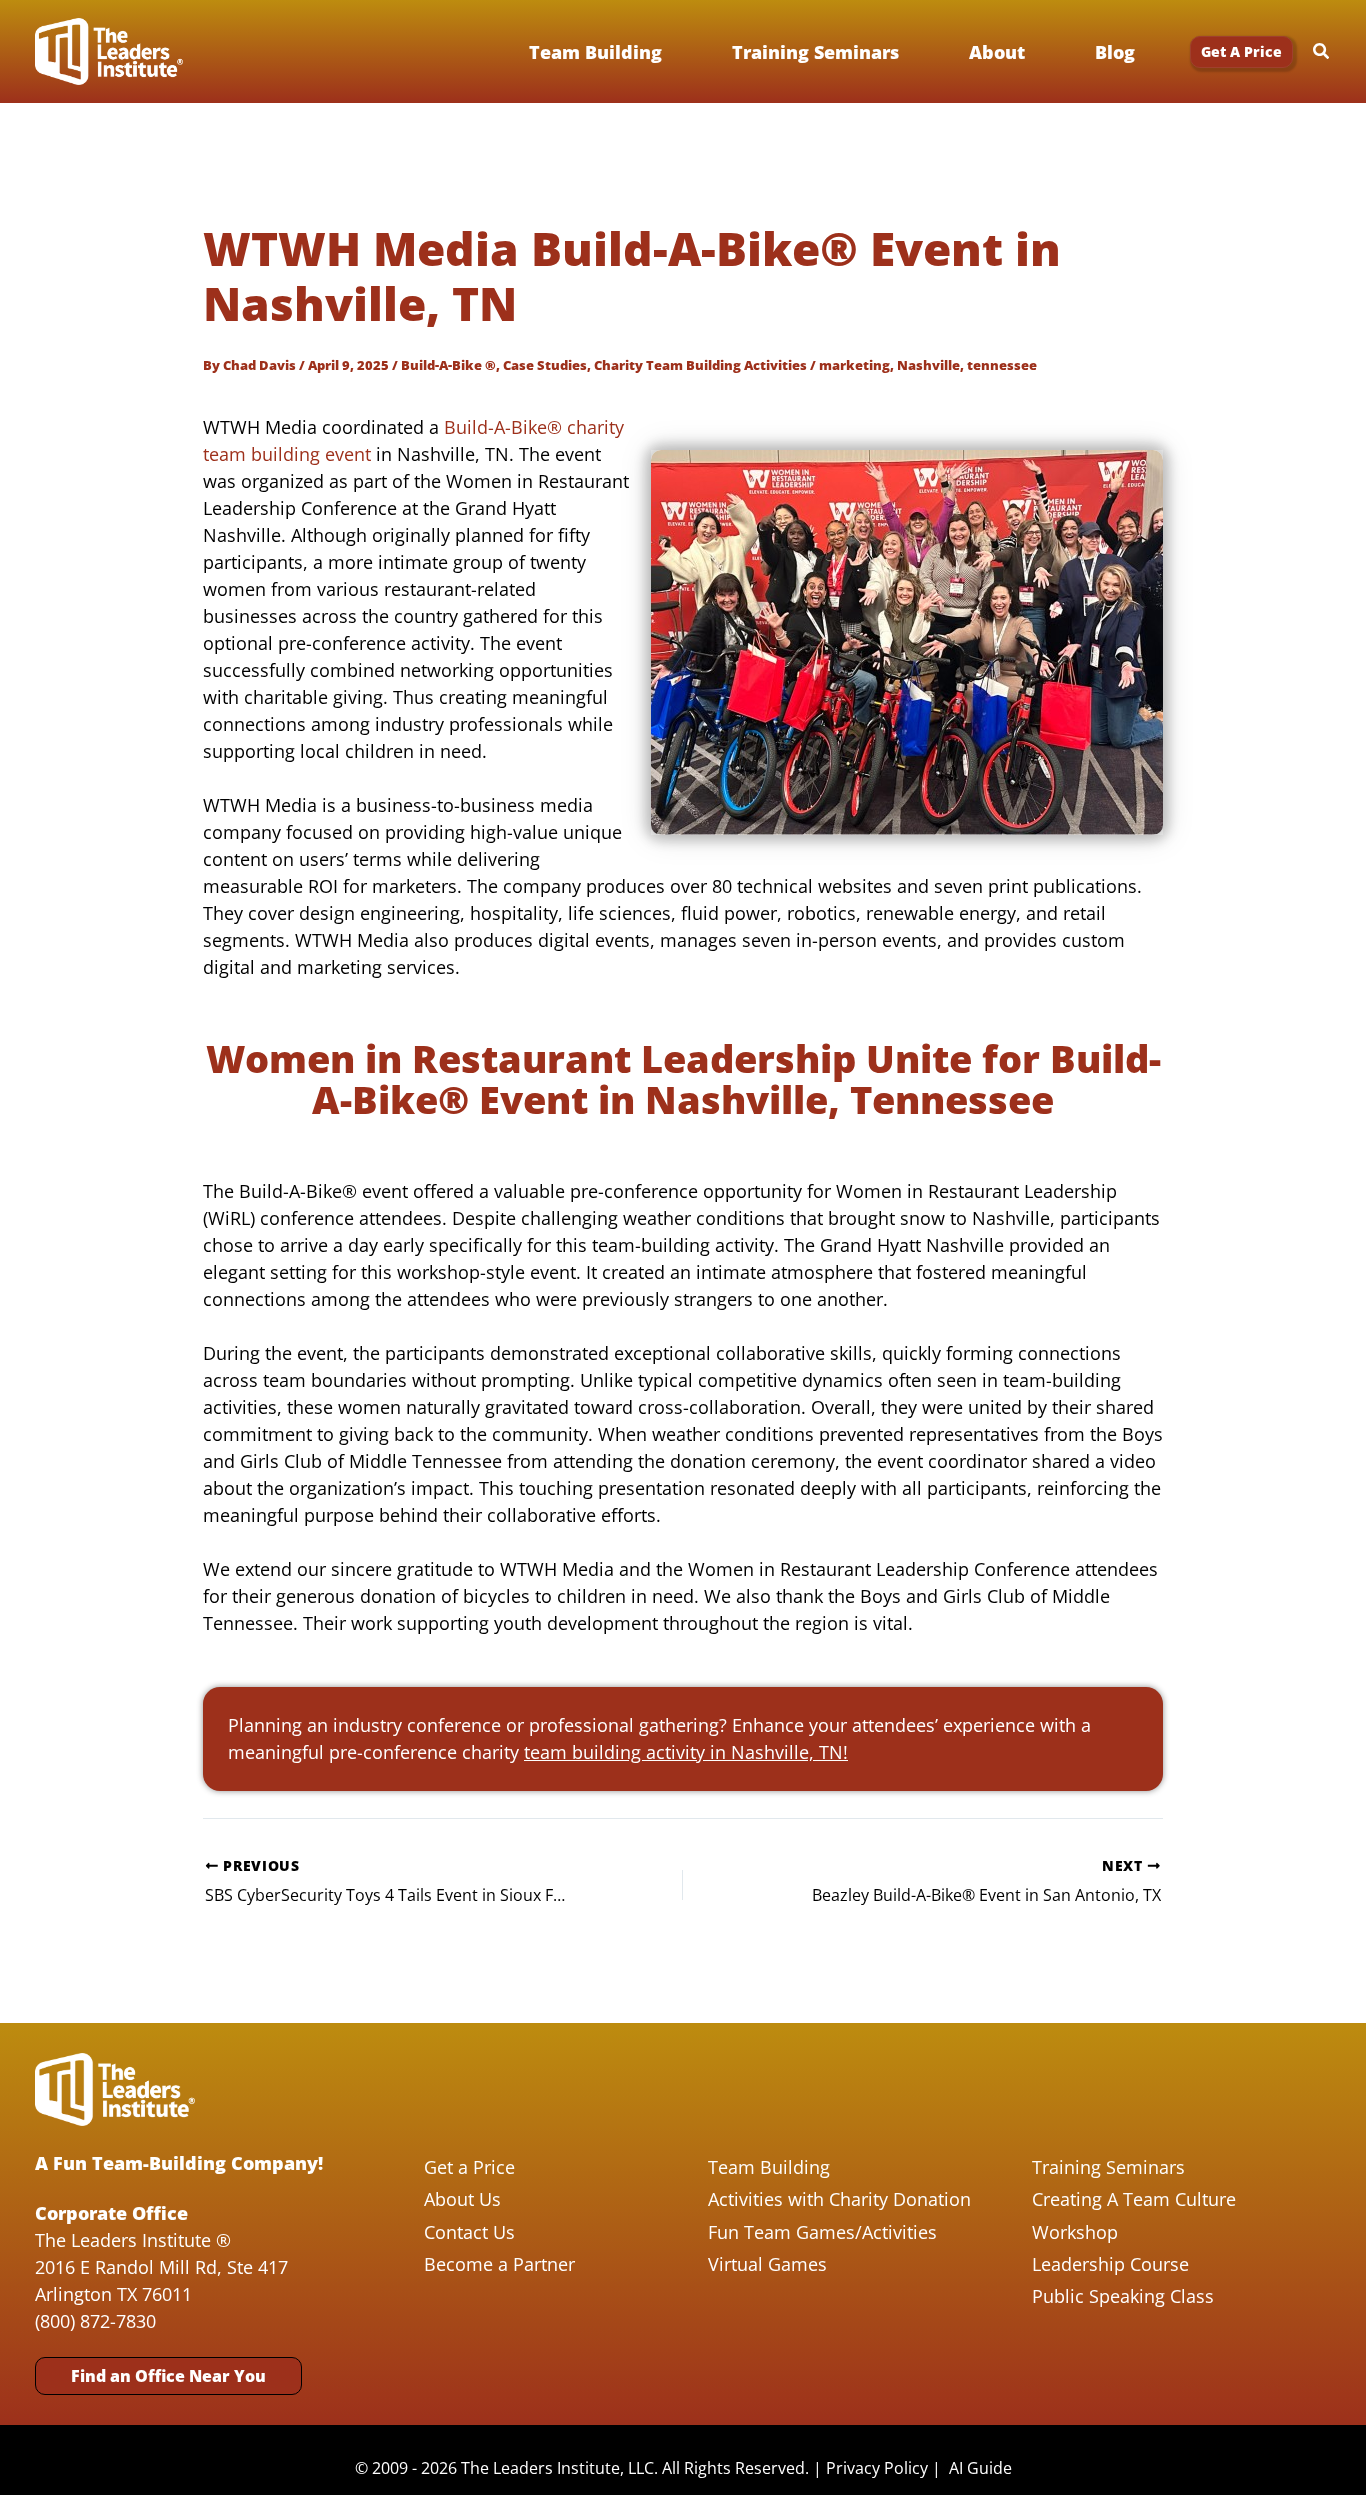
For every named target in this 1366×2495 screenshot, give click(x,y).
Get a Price (469, 2167)
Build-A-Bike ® (448, 365)
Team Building (769, 2167)
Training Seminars (1108, 2167)
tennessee (1002, 365)
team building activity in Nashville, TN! (686, 1752)
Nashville (928, 365)
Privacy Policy (877, 2468)
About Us (462, 2199)
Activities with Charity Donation (839, 2199)
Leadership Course (1110, 2264)
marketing (854, 365)
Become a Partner (499, 2264)
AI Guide (980, 2468)
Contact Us (469, 2232)
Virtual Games (767, 2264)
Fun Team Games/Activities (822, 2232)
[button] (1241, 52)
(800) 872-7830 (95, 2321)
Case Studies (545, 365)
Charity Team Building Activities (700, 365)
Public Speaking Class (1123, 2296)
